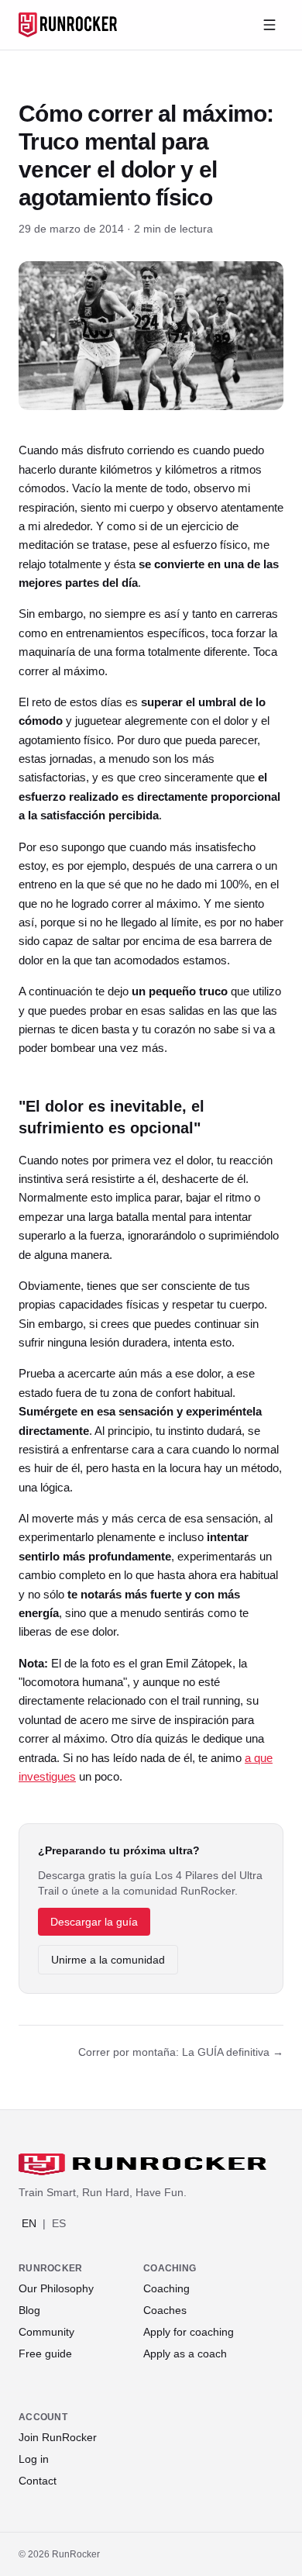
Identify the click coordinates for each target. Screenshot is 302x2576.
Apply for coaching (189, 2332)
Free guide (45, 2354)
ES (59, 2223)
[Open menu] (269, 25)
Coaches (165, 2310)
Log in (34, 2459)
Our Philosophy (56, 2288)
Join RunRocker (58, 2437)
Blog (29, 2310)
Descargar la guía (94, 1922)
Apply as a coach (185, 2354)
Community (46, 2332)
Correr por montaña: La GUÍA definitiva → (181, 2052)
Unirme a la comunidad (108, 1960)
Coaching (166, 2288)
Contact (38, 2481)
